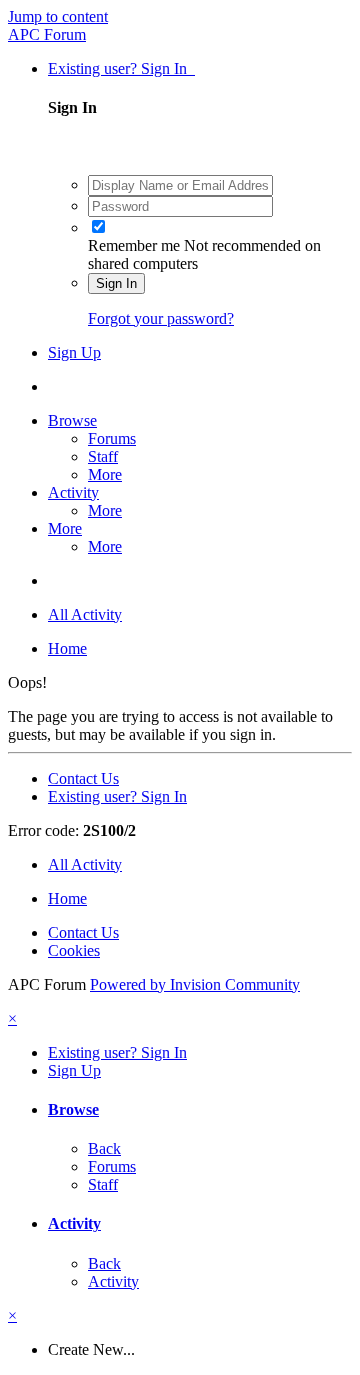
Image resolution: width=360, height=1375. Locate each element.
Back (104, 1148)
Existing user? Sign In (121, 68)
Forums (112, 438)
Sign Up (74, 352)
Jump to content (58, 16)
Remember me (134, 245)
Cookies (74, 950)
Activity (73, 492)
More (105, 474)
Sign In (116, 283)
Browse (72, 420)
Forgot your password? (161, 318)
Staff (103, 456)
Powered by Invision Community (195, 984)
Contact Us (83, 778)
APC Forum (47, 34)
